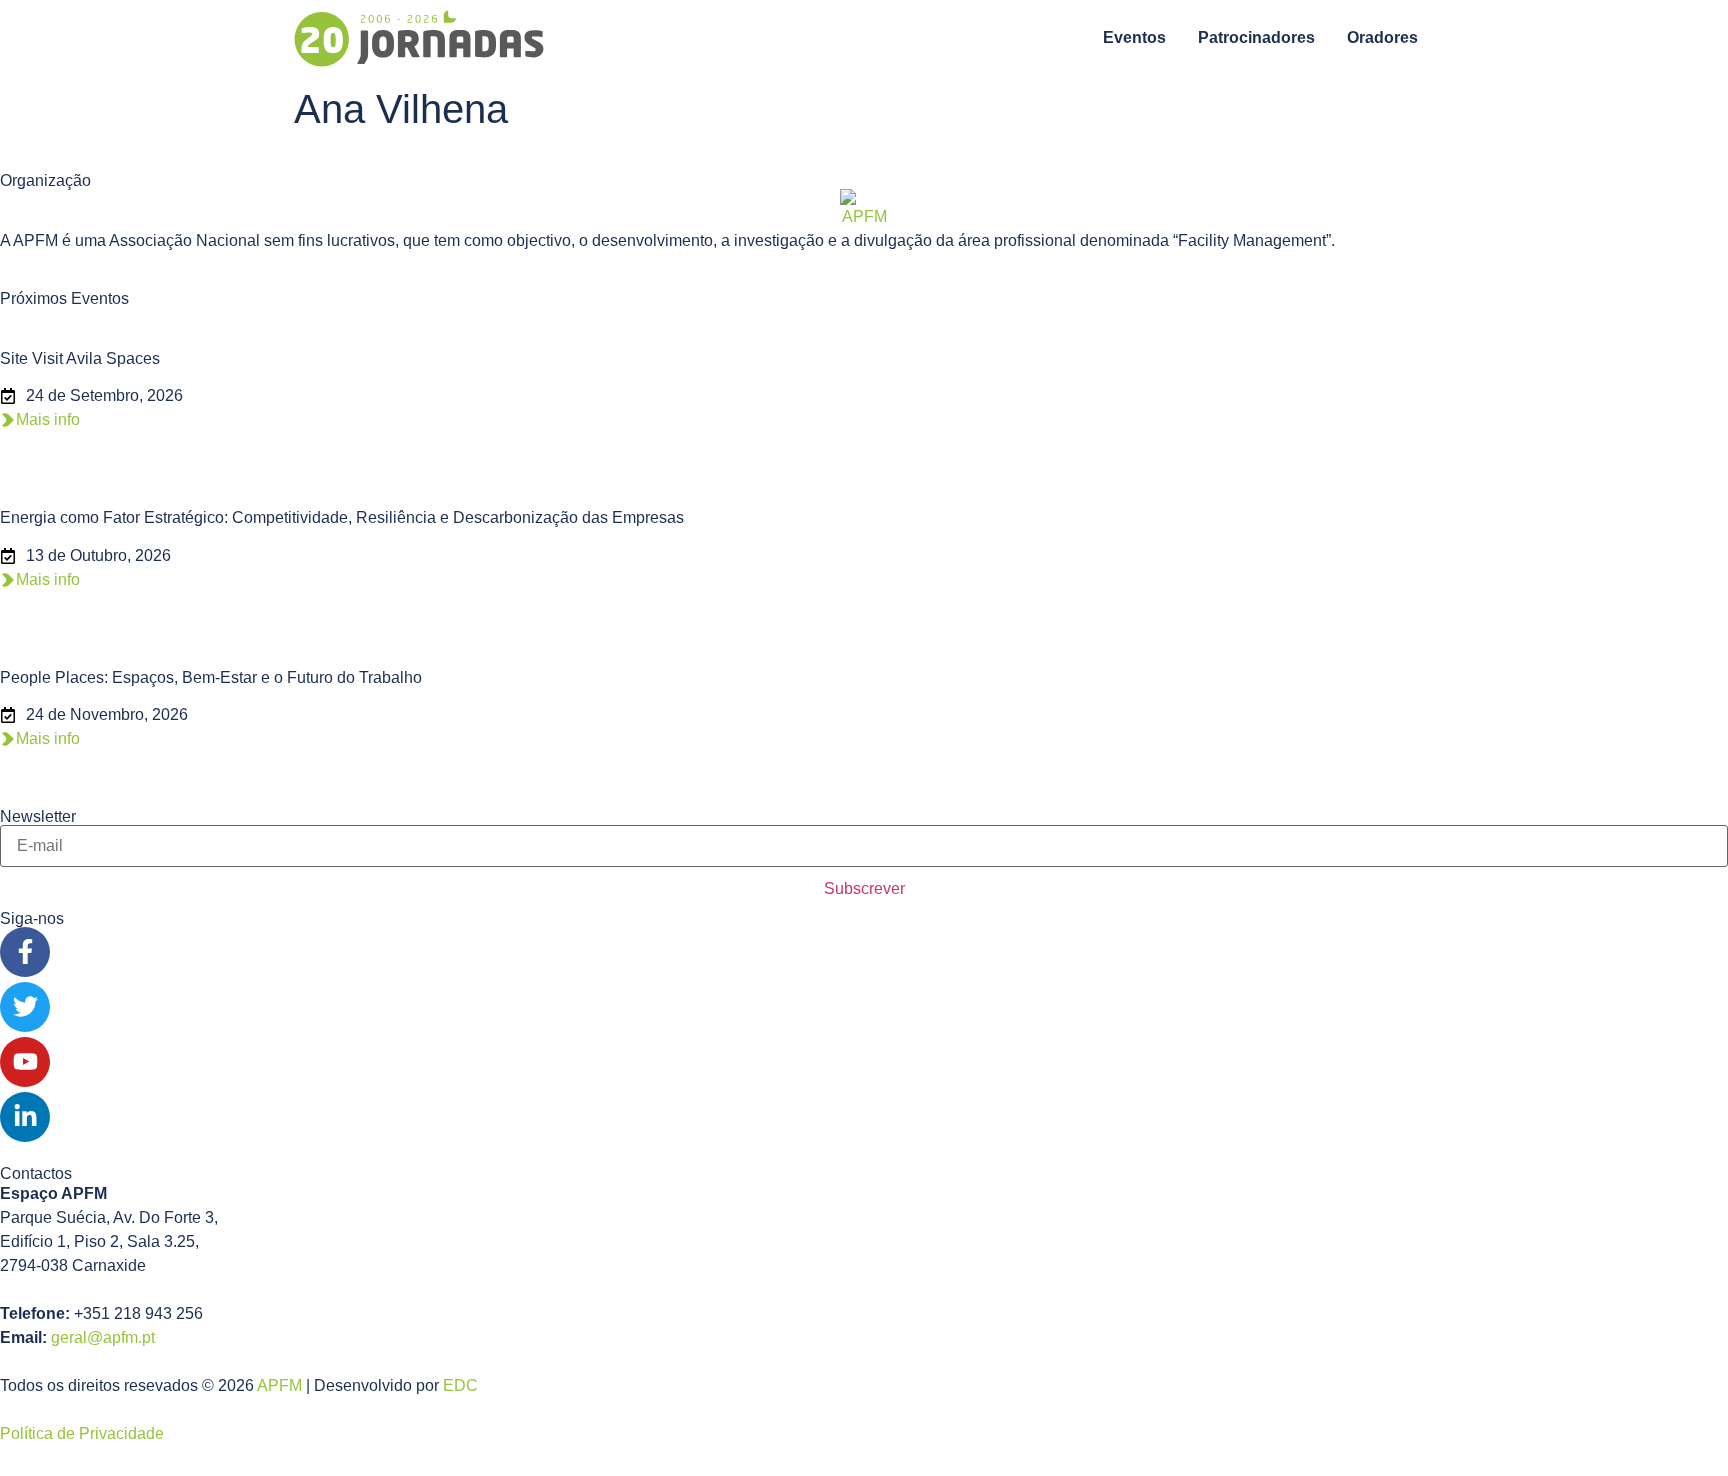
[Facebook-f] (25, 952)
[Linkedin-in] (25, 1117)
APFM (279, 1385)
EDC (460, 1385)
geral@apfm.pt (103, 1337)
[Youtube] (25, 1062)
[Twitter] (25, 1007)
